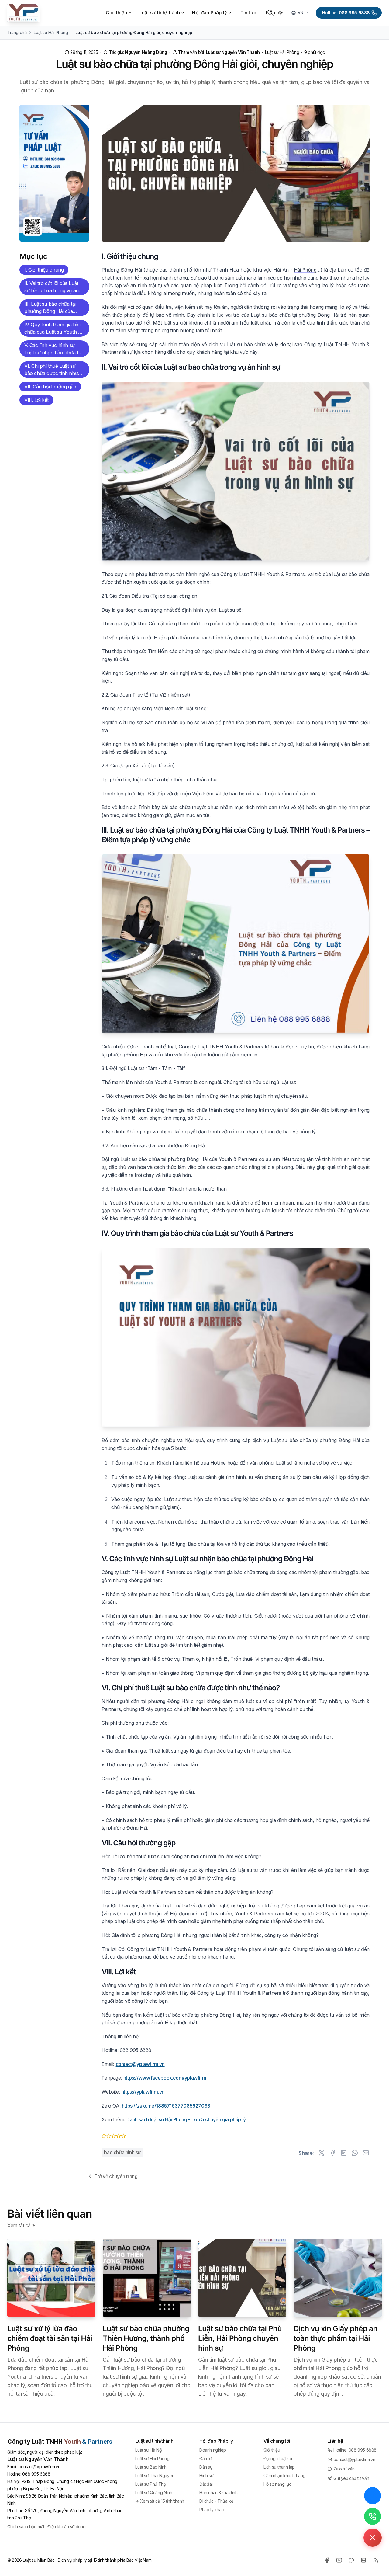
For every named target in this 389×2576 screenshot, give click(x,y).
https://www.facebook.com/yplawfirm (165, 2078)
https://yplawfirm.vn (143, 2092)
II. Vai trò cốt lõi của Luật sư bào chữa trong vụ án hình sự (52, 288)
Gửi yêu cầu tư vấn (351, 2478)
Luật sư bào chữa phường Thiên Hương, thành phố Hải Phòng (146, 2338)
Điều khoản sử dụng (66, 2527)
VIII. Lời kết (36, 400)
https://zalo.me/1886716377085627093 (166, 2106)
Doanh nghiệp (213, 2450)
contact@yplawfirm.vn (140, 2064)
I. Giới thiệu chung (44, 270)
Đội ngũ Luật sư (278, 2458)
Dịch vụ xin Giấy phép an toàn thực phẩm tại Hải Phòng (336, 2338)
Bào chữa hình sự (122, 2152)
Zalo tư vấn (344, 2469)
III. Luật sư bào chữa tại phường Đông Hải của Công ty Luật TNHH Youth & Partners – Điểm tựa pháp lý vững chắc (54, 308)
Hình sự (206, 2475)
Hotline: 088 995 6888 (346, 13)
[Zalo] (351, 2560)
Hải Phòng (305, 270)
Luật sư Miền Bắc (39, 2560)
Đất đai (206, 2484)
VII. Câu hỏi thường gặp (50, 387)
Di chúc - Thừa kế (216, 2501)
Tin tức (248, 13)
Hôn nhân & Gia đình (218, 2493)
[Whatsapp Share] (355, 2153)
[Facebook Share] (332, 2153)
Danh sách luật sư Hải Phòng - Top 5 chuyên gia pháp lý (186, 2119)
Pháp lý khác (212, 2510)
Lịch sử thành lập (279, 2467)
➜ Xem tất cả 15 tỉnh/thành (160, 2501)
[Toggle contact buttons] (373, 2538)
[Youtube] (339, 2560)
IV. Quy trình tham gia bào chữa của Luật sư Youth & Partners (53, 329)
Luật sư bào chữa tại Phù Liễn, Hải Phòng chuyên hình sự (240, 2338)
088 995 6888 (36, 2474)
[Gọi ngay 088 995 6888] (373, 2516)
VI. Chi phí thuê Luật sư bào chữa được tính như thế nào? (51, 370)
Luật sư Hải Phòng (282, 52)
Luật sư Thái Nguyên (155, 2475)
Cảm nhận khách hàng (284, 2475)
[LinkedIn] (363, 2560)
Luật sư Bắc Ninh (151, 2467)
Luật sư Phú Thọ (150, 2484)
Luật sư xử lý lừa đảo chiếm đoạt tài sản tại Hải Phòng (50, 2338)
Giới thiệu (272, 2450)
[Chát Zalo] (373, 2496)
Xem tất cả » (21, 2225)
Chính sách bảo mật (26, 2527)
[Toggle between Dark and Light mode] (281, 13)
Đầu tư (206, 2458)
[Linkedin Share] (344, 2153)
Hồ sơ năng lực (277, 2484)
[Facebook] (327, 2560)
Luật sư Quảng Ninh (154, 2493)
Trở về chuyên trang (116, 2176)
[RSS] (376, 2560)
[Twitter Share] (322, 2153)
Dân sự (206, 2467)
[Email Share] (366, 2153)
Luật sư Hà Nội (149, 2450)
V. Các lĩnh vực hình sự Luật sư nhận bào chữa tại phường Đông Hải (53, 350)
